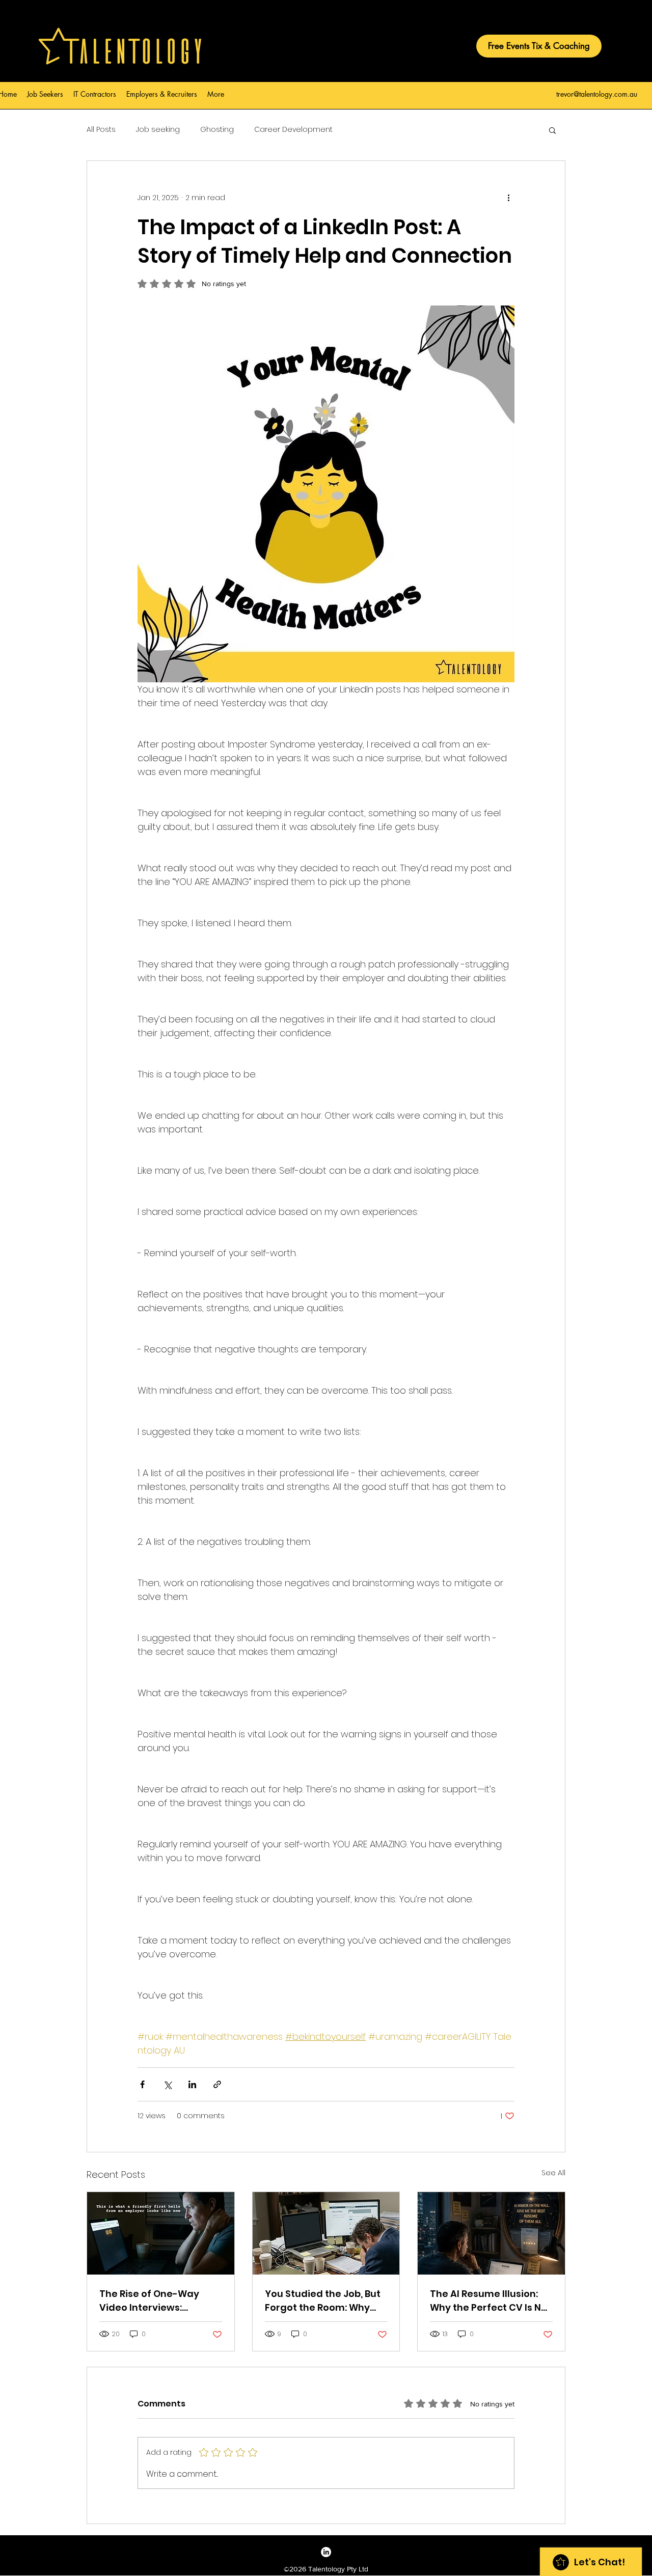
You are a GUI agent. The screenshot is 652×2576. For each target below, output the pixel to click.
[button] (552, 130)
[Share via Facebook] (142, 2084)
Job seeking (158, 130)
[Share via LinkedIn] (192, 2084)
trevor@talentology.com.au (597, 94)
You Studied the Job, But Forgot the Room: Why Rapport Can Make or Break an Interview (323, 2301)
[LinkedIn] (326, 2552)
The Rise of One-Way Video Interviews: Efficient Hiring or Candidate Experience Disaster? (153, 2301)
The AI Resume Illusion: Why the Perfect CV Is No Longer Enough (488, 2301)
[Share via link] (217, 2084)
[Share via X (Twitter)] (167, 2084)
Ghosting (217, 130)
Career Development (293, 130)
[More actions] (508, 198)
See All (553, 2173)
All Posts (101, 130)
